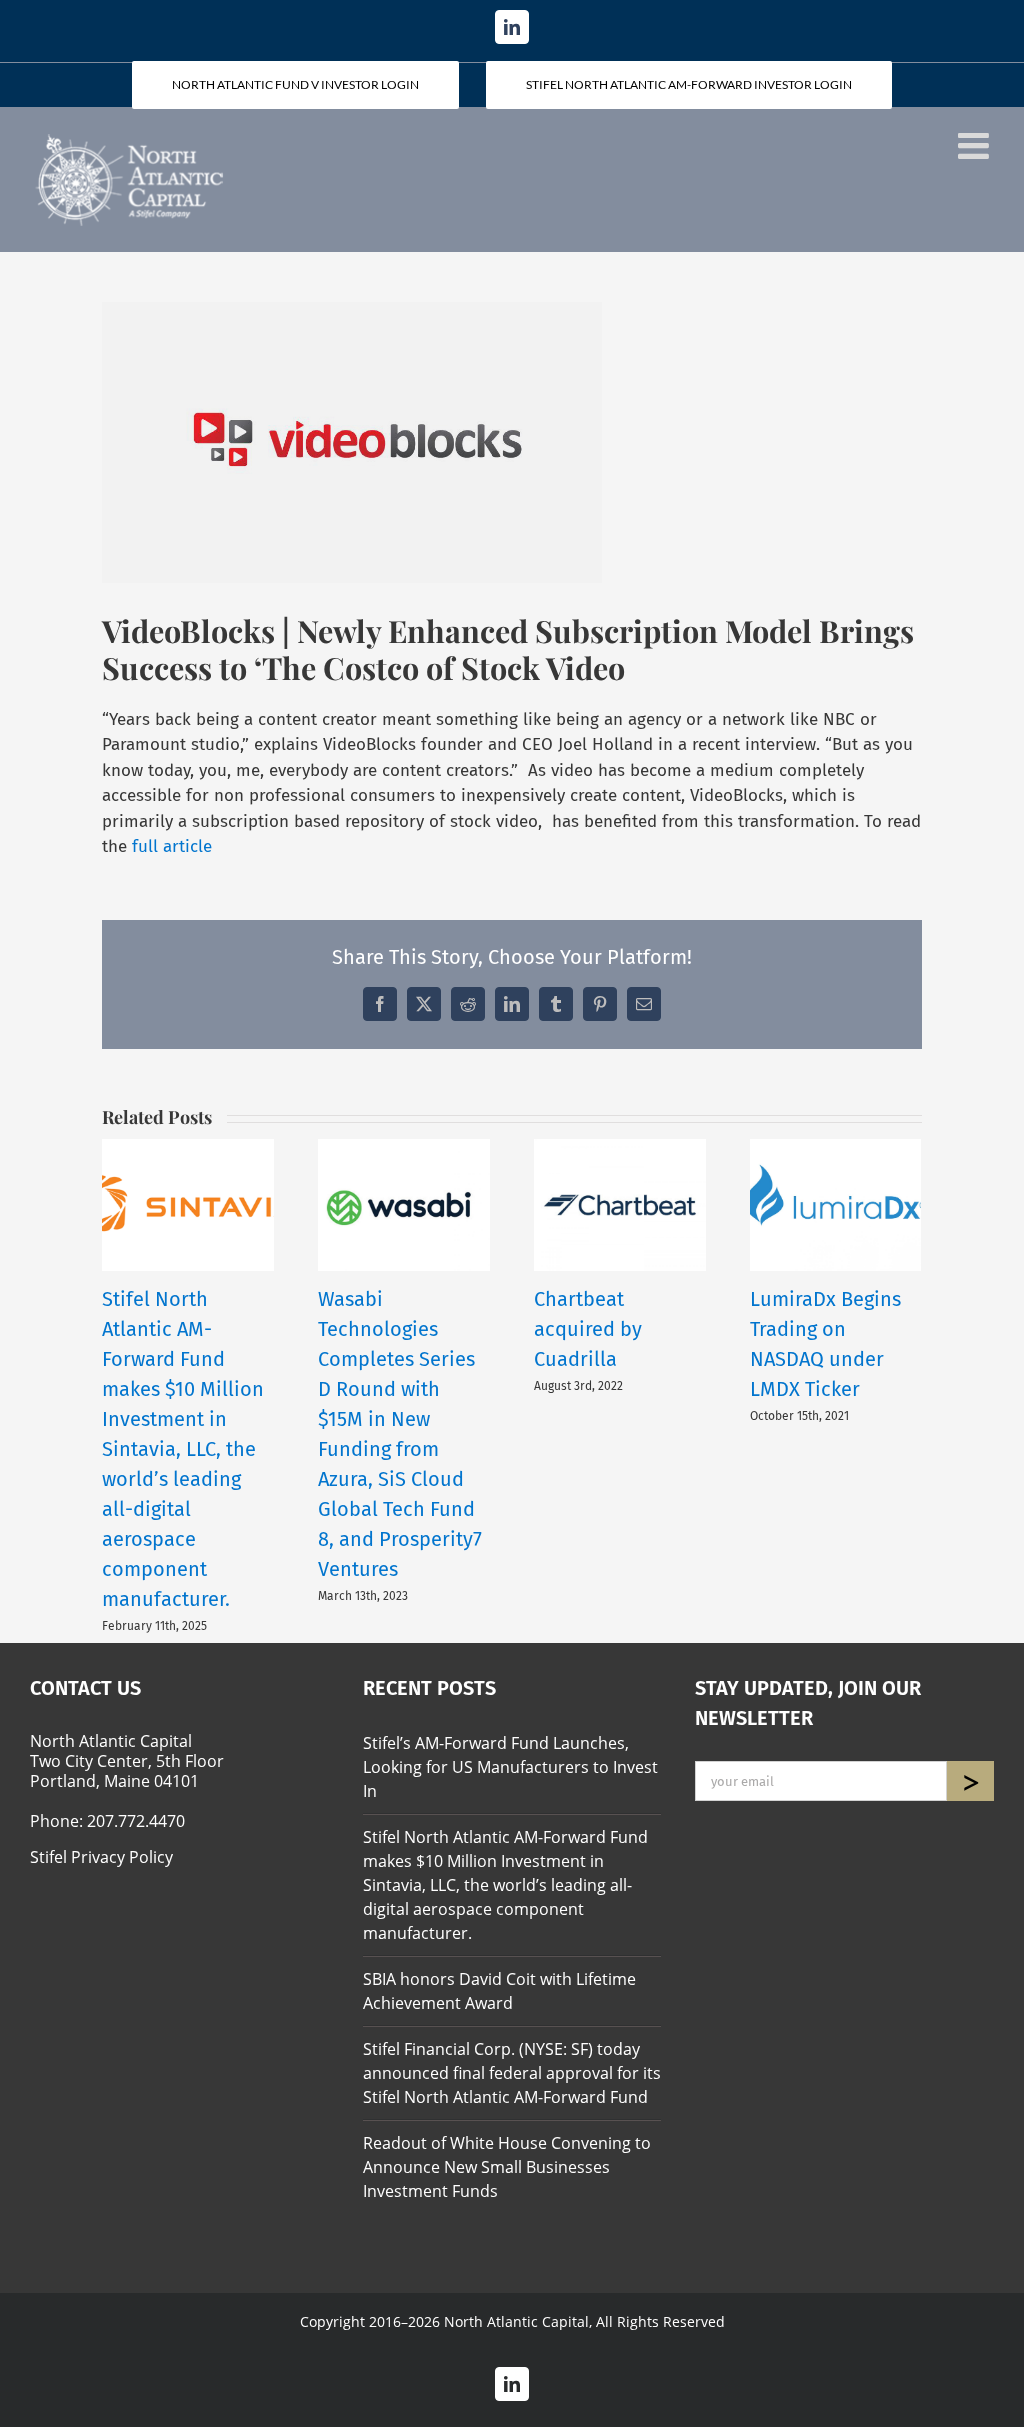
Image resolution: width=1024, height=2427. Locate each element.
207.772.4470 (136, 1821)
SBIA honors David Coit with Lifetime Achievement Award (499, 1991)
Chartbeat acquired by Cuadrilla (588, 1329)
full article (172, 846)
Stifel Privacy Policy (101, 1857)
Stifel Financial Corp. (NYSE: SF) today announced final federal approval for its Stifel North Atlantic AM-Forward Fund (512, 2073)
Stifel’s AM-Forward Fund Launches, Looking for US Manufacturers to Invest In (510, 1767)
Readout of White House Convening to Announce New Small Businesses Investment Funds (507, 2167)
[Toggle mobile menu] (976, 146)
